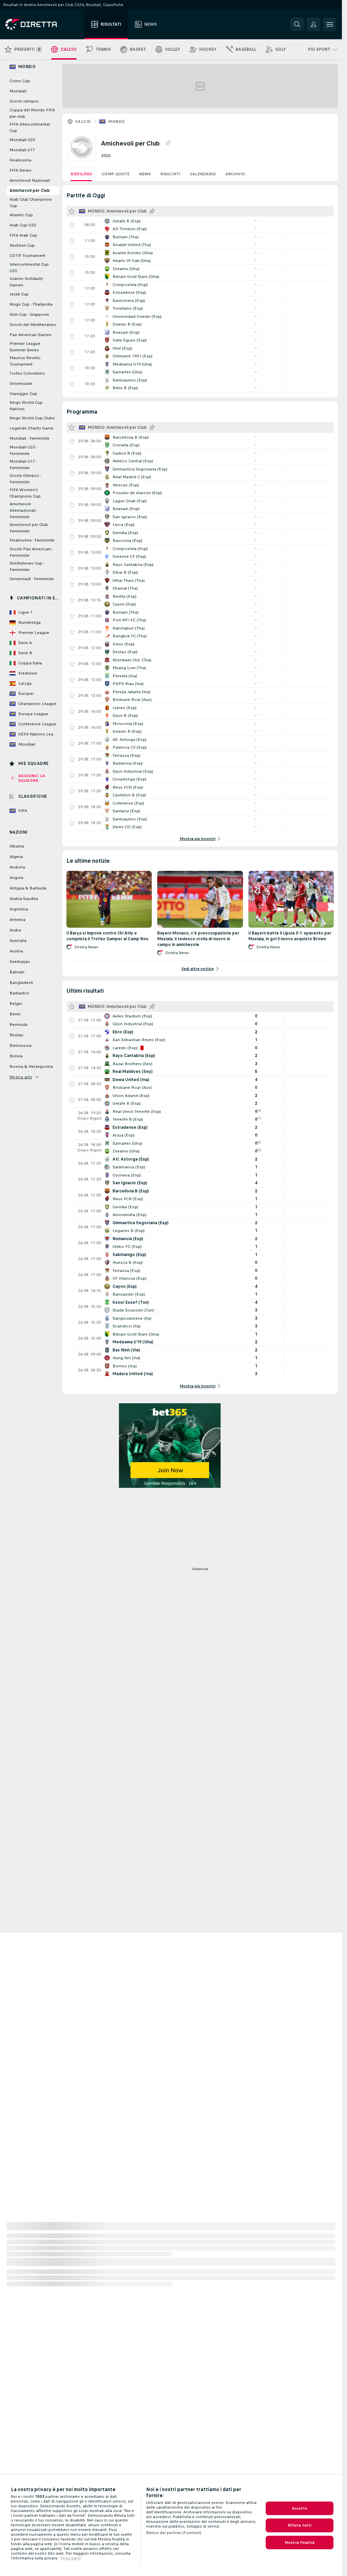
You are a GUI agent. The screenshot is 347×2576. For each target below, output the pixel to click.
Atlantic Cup (21, 215)
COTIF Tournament (27, 256)
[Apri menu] (330, 24)
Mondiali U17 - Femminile (23, 465)
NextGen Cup (22, 245)
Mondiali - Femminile (29, 438)
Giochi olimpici (24, 101)
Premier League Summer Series (25, 347)
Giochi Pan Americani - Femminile (31, 552)
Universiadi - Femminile (32, 579)
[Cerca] (297, 24)
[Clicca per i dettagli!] (200, 225)
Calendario (203, 174)
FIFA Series (21, 170)
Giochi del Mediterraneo (33, 325)
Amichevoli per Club (30, 191)
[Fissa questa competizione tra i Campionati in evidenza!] (168, 143)
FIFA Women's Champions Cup (25, 493)
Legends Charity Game (32, 428)
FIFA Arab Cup (23, 235)
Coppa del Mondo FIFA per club (32, 113)
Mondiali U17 (22, 150)
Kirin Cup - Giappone (29, 314)
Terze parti (70, 2558)
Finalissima (21, 160)
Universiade (21, 383)
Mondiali (18, 91)
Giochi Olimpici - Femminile (25, 479)
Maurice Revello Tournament (25, 361)
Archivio (235, 174)
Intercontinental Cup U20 (29, 268)
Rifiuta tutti (300, 2525)
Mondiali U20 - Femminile (23, 450)
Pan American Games (30, 335)
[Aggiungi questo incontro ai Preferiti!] (72, 225)
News (145, 174)
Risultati (170, 174)
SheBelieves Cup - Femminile (27, 566)
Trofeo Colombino (27, 373)
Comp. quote (116, 174)
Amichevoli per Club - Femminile (30, 528)
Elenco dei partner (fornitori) (174, 2533)
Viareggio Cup (23, 394)
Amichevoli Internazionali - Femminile (24, 510)
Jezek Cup (19, 294)
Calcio (83, 122)
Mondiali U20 (22, 140)
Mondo (116, 122)
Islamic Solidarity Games (26, 282)
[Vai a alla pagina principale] (44, 24)
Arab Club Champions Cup (31, 203)
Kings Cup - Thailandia (31, 304)
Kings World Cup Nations (26, 406)
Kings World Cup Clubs (32, 418)
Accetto (300, 2508)
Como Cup (20, 81)
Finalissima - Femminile (32, 540)
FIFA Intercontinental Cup (30, 127)
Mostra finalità (300, 2542)
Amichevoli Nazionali (30, 180)
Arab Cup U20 (23, 225)
